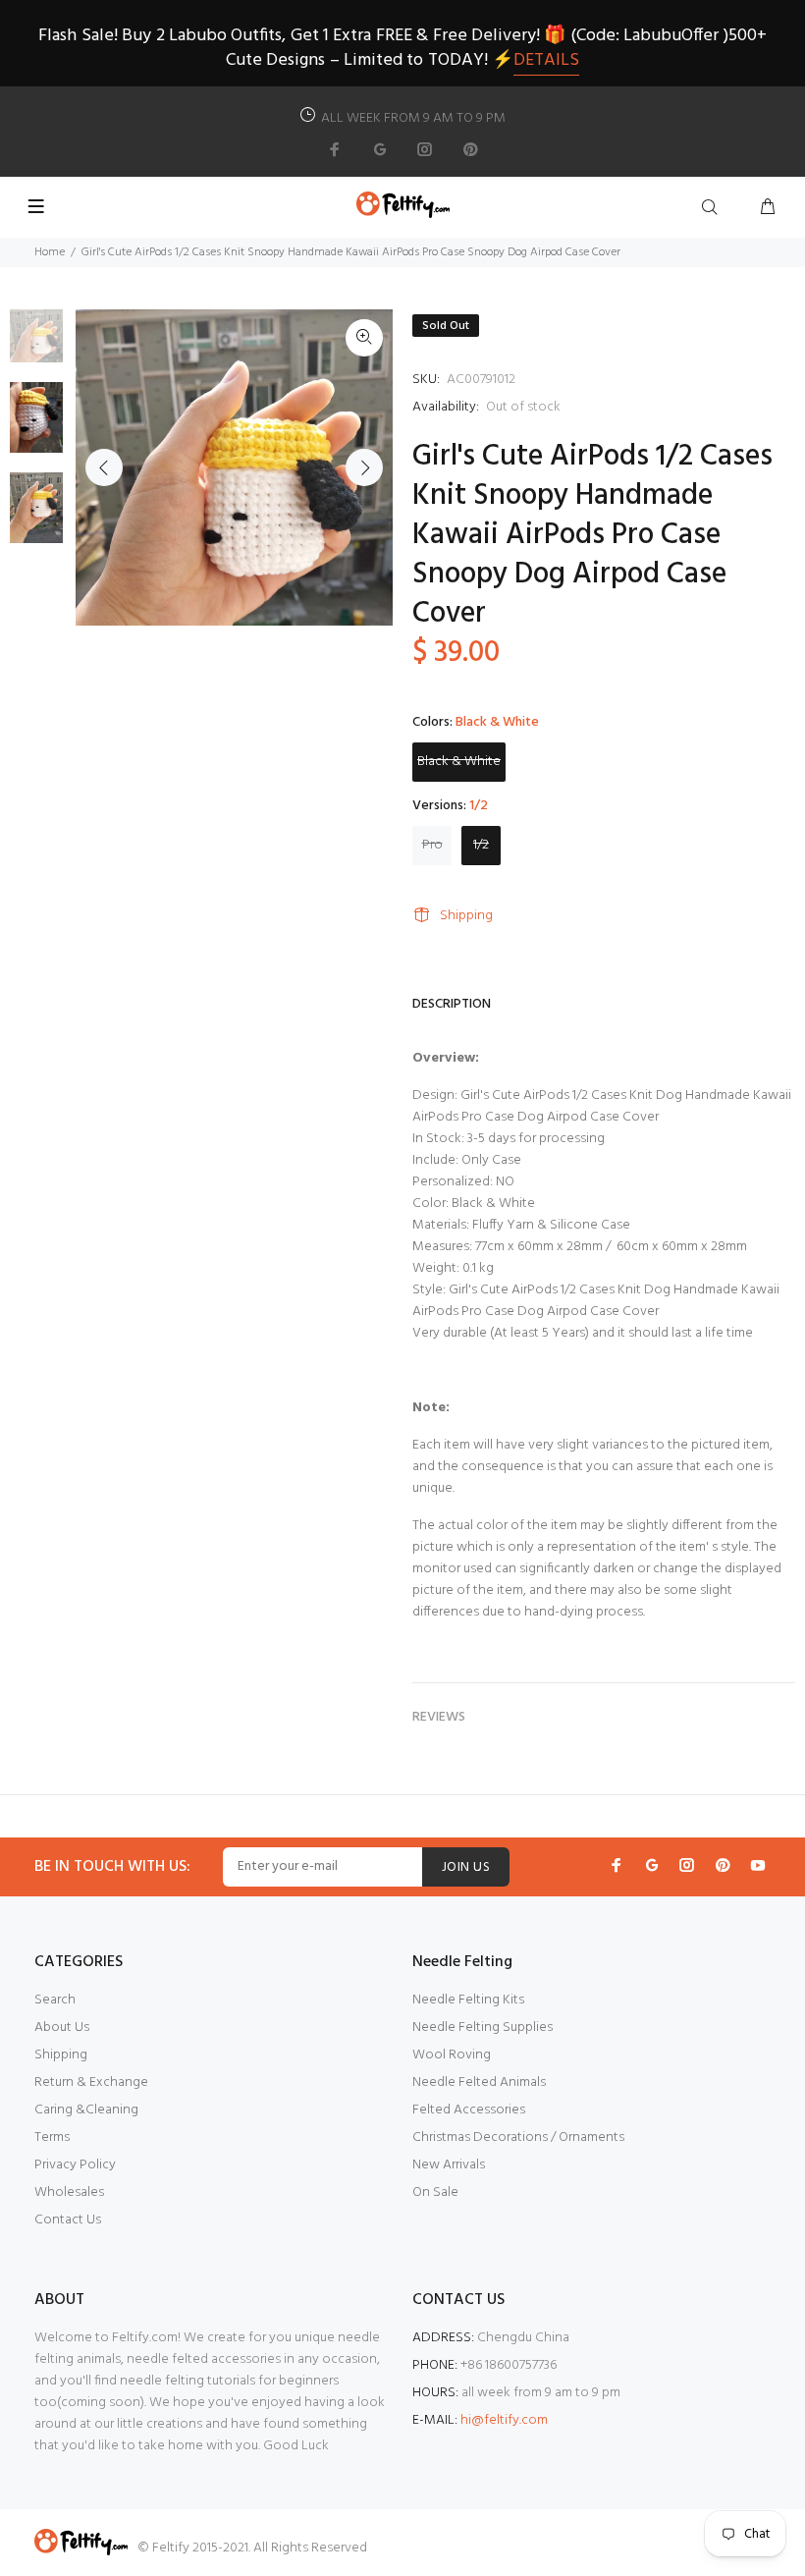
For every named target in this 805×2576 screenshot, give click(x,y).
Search (55, 2000)
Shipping (466, 916)
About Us (62, 2028)
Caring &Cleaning (86, 2110)
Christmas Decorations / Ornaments (518, 2138)
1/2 (481, 845)
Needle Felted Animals (479, 2083)
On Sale (435, 2192)
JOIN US (466, 1867)
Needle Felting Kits (468, 2000)
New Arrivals (449, 2165)
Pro (432, 845)
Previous (104, 467)
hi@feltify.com (504, 2420)
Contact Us (68, 2220)
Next (364, 467)
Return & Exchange (91, 2083)
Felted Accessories (469, 2110)
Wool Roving (452, 2055)
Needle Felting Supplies (483, 2028)
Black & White (459, 762)
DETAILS (546, 60)
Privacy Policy (75, 2165)
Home (50, 252)
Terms (52, 2138)
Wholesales (69, 2192)
